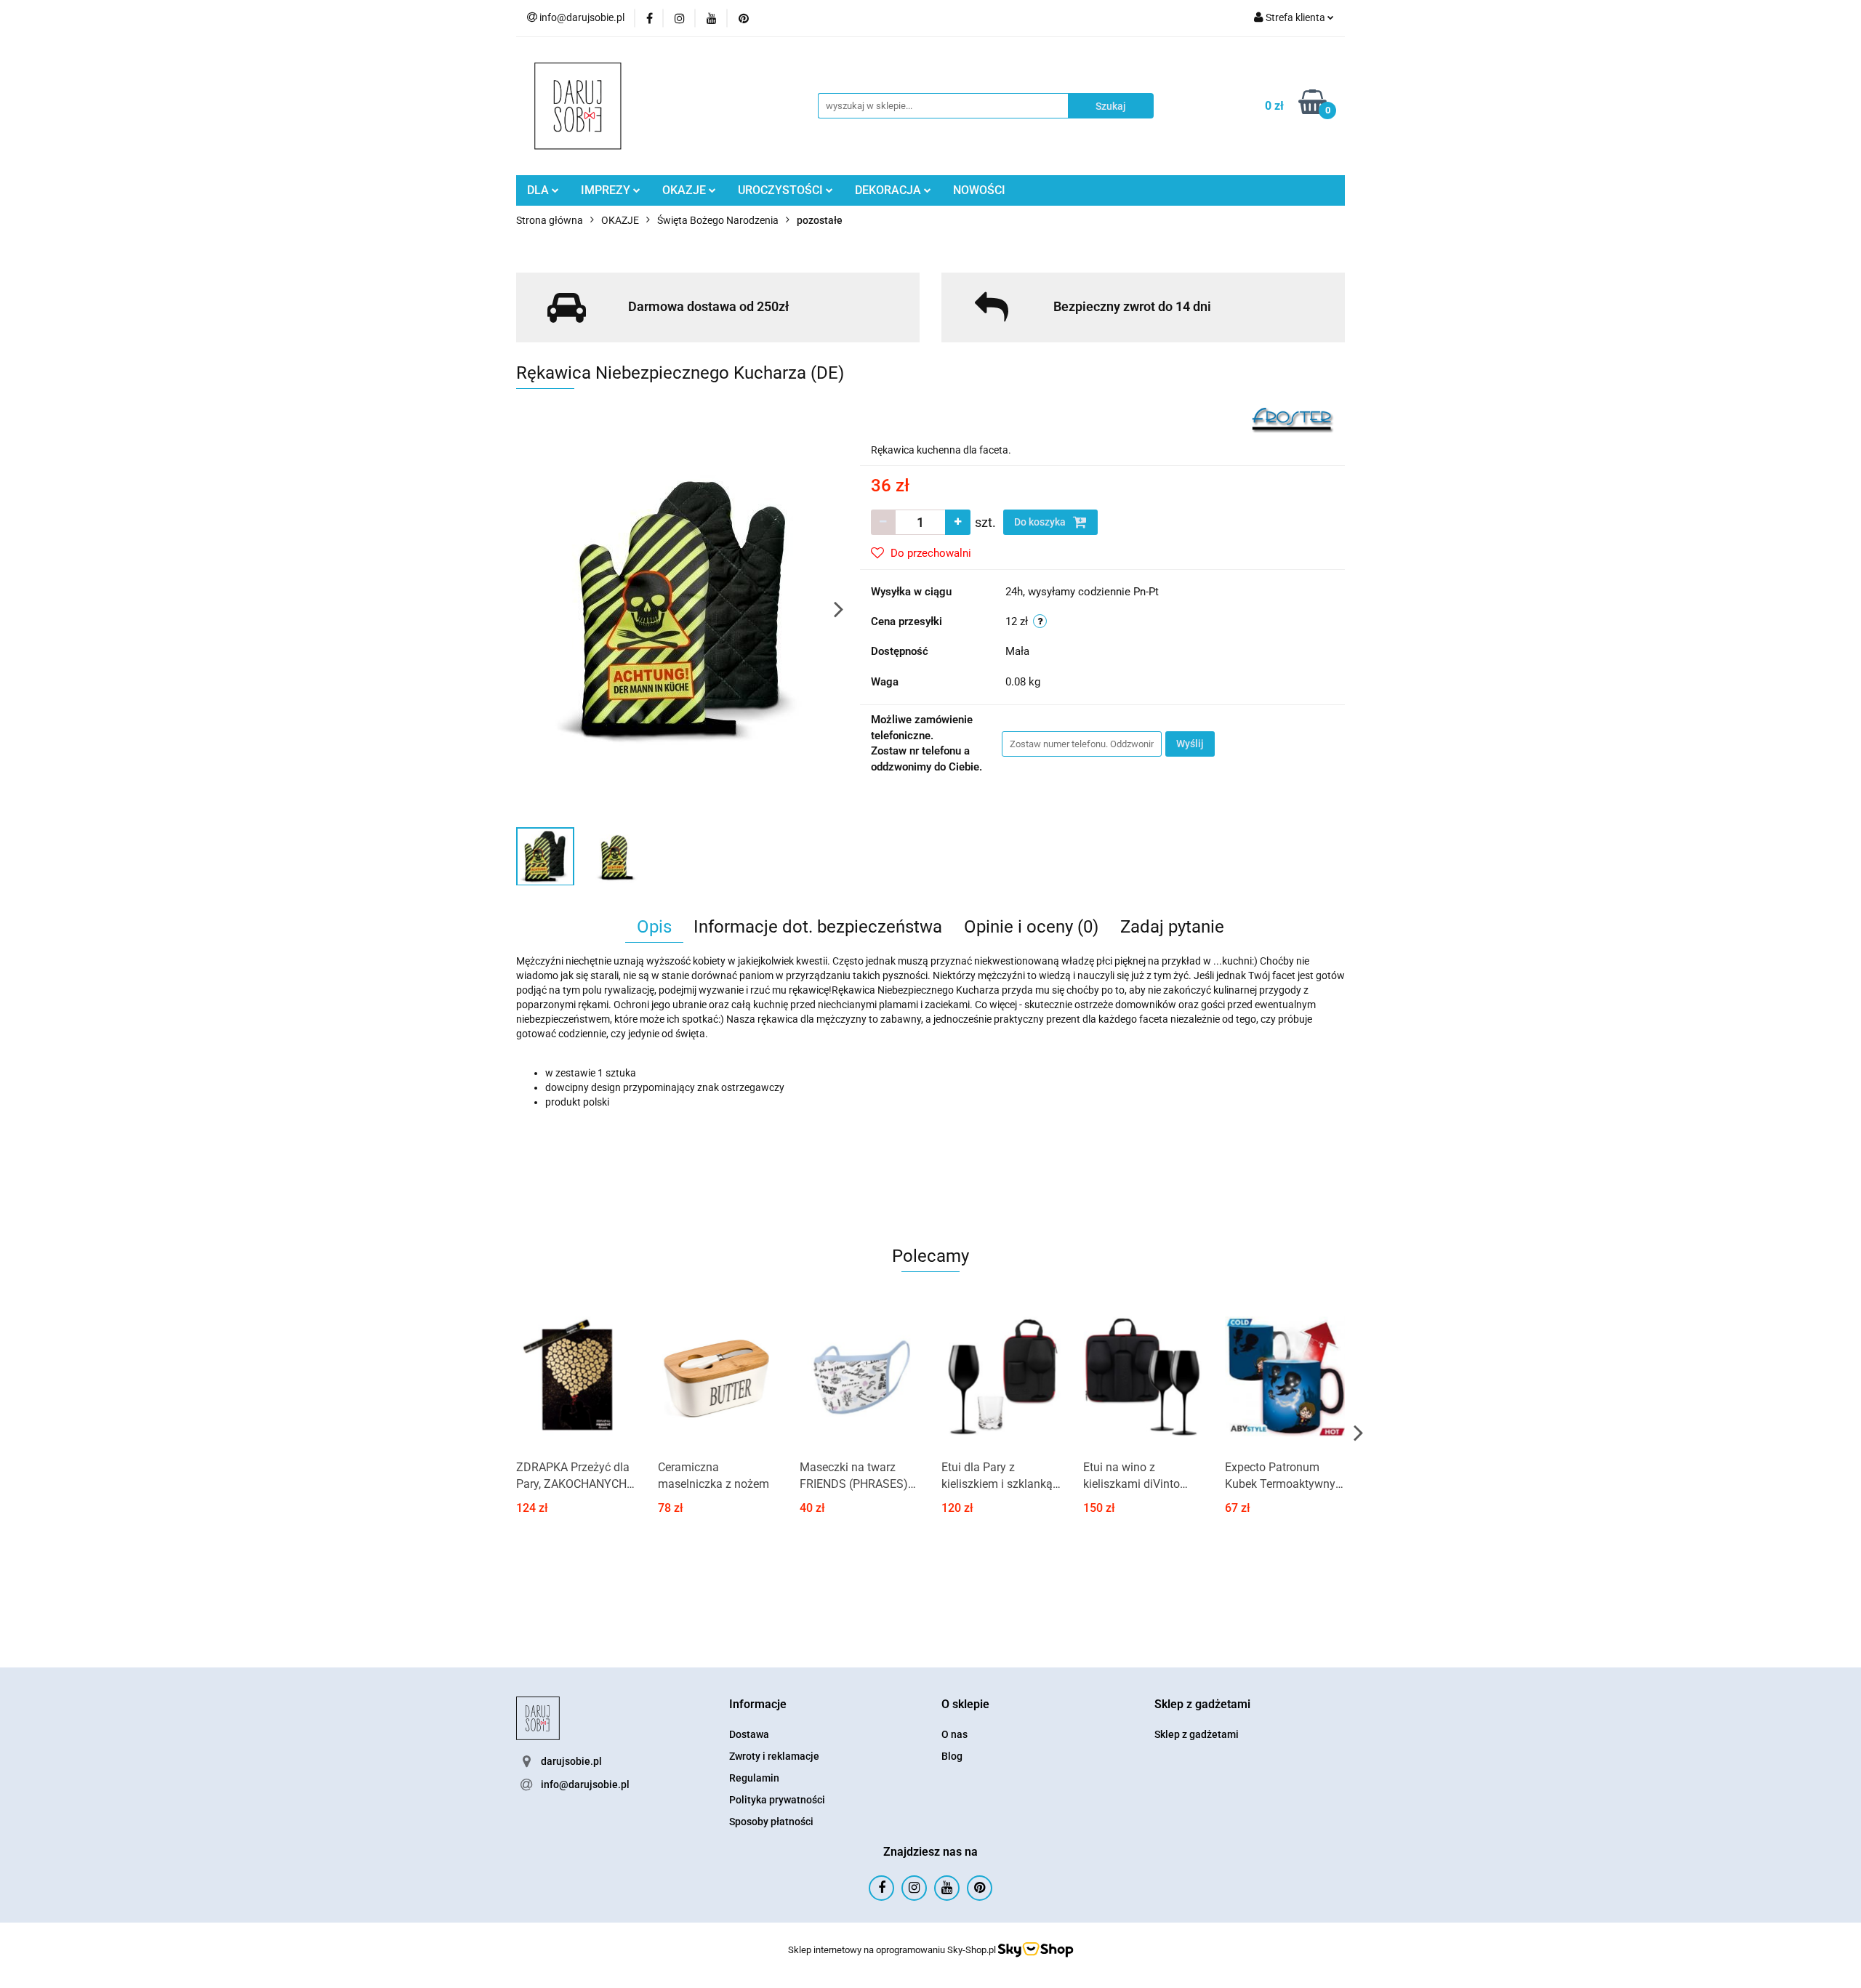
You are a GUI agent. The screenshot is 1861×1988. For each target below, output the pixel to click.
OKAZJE (686, 190)
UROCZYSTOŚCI (782, 190)
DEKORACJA (889, 190)
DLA (539, 190)
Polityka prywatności (777, 1800)
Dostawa (749, 1734)
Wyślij (1190, 744)
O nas (954, 1734)
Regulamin (754, 1778)
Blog (952, 1756)
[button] (758, 1705)
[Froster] (1293, 419)
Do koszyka (1041, 522)
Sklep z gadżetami (1197, 1734)
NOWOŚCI (979, 190)
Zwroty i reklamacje (774, 1756)
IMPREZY (607, 190)
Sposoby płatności (771, 1822)
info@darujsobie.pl (585, 1784)
